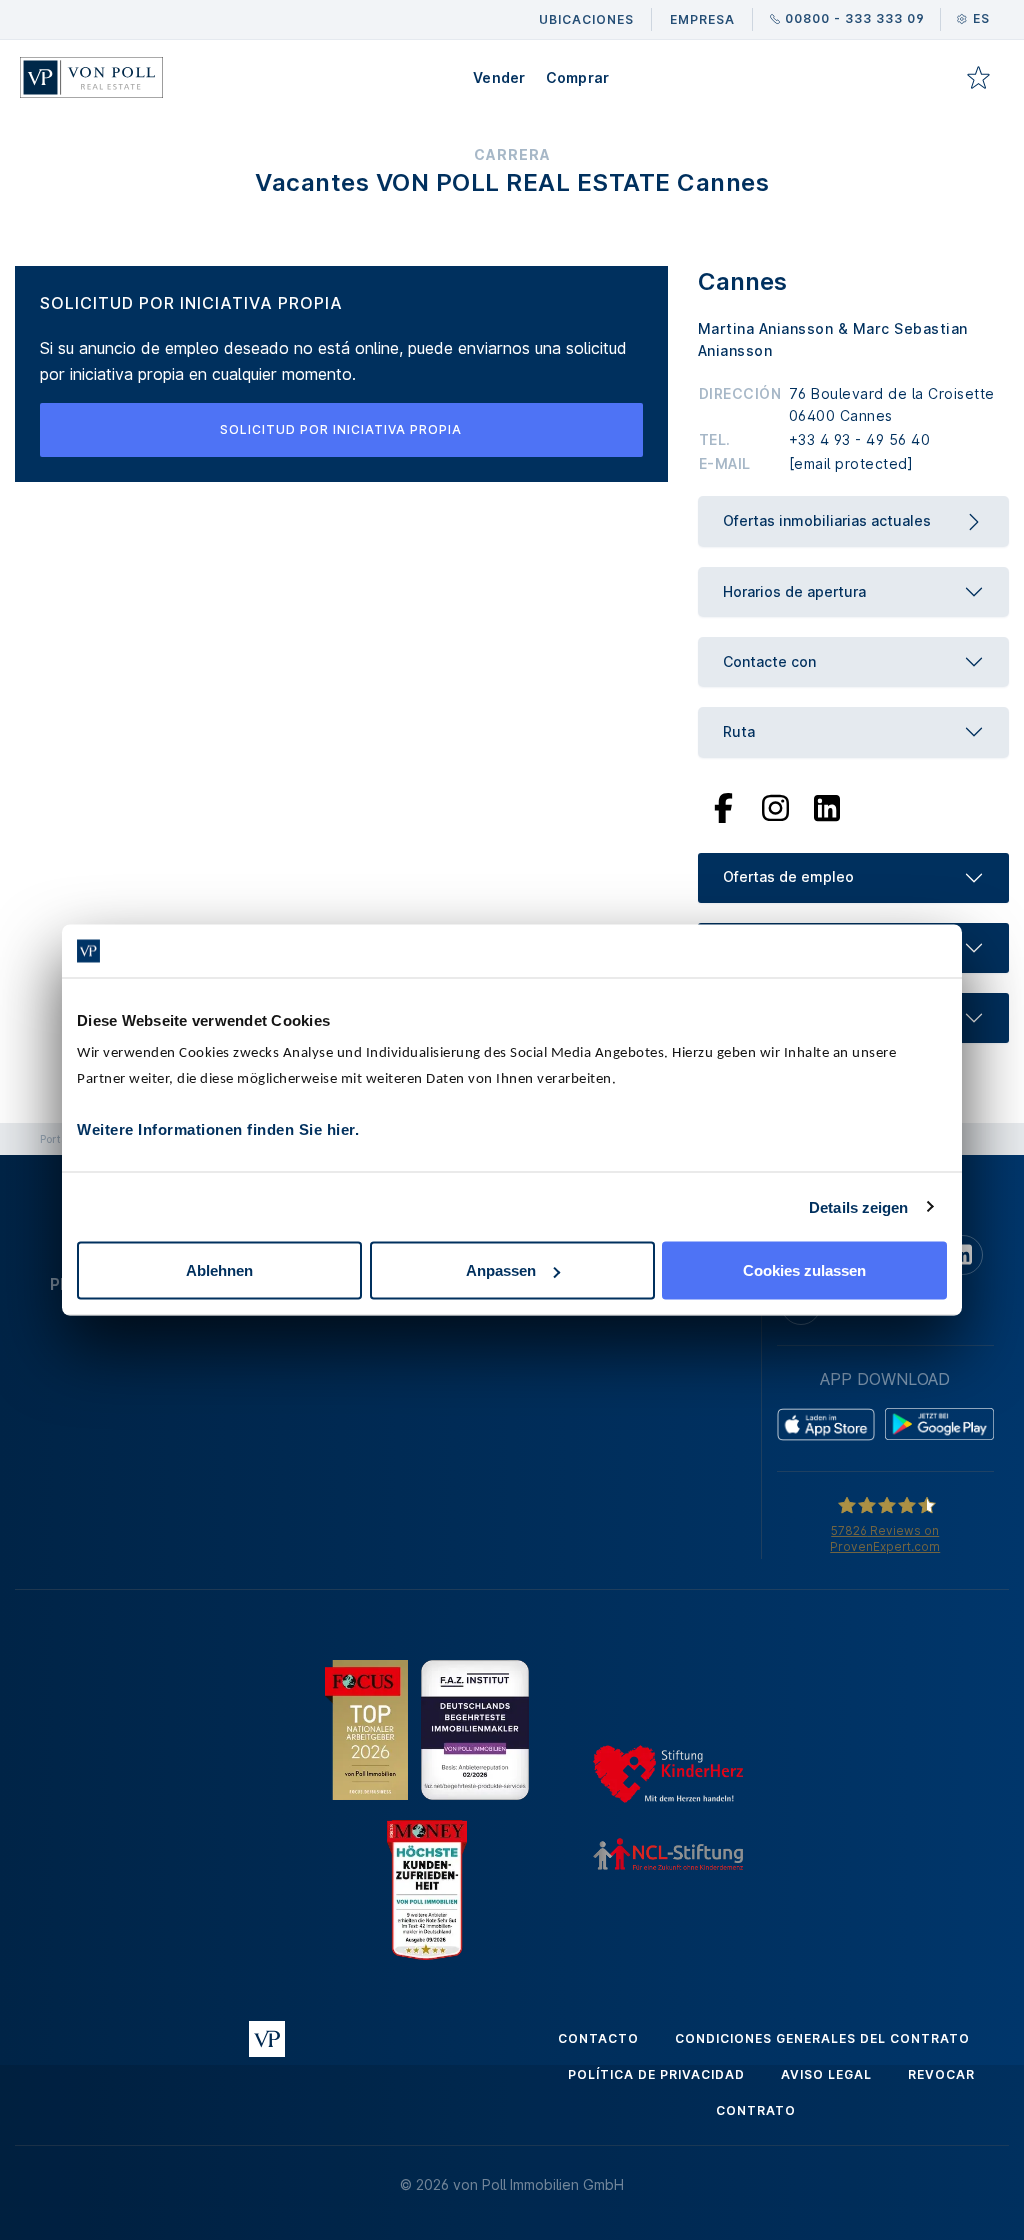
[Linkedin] (963, 1255)
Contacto (598, 2038)
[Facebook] (723, 806)
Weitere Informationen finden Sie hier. (218, 1129)
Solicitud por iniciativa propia (341, 429)
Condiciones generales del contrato (822, 2038)
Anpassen (501, 1270)
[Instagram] (775, 806)
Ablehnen (219, 1270)
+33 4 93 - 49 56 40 (860, 439)
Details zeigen (858, 1206)
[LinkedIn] (827, 806)
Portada (60, 1139)
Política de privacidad (656, 2074)
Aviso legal (826, 2074)
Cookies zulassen (804, 1270)
